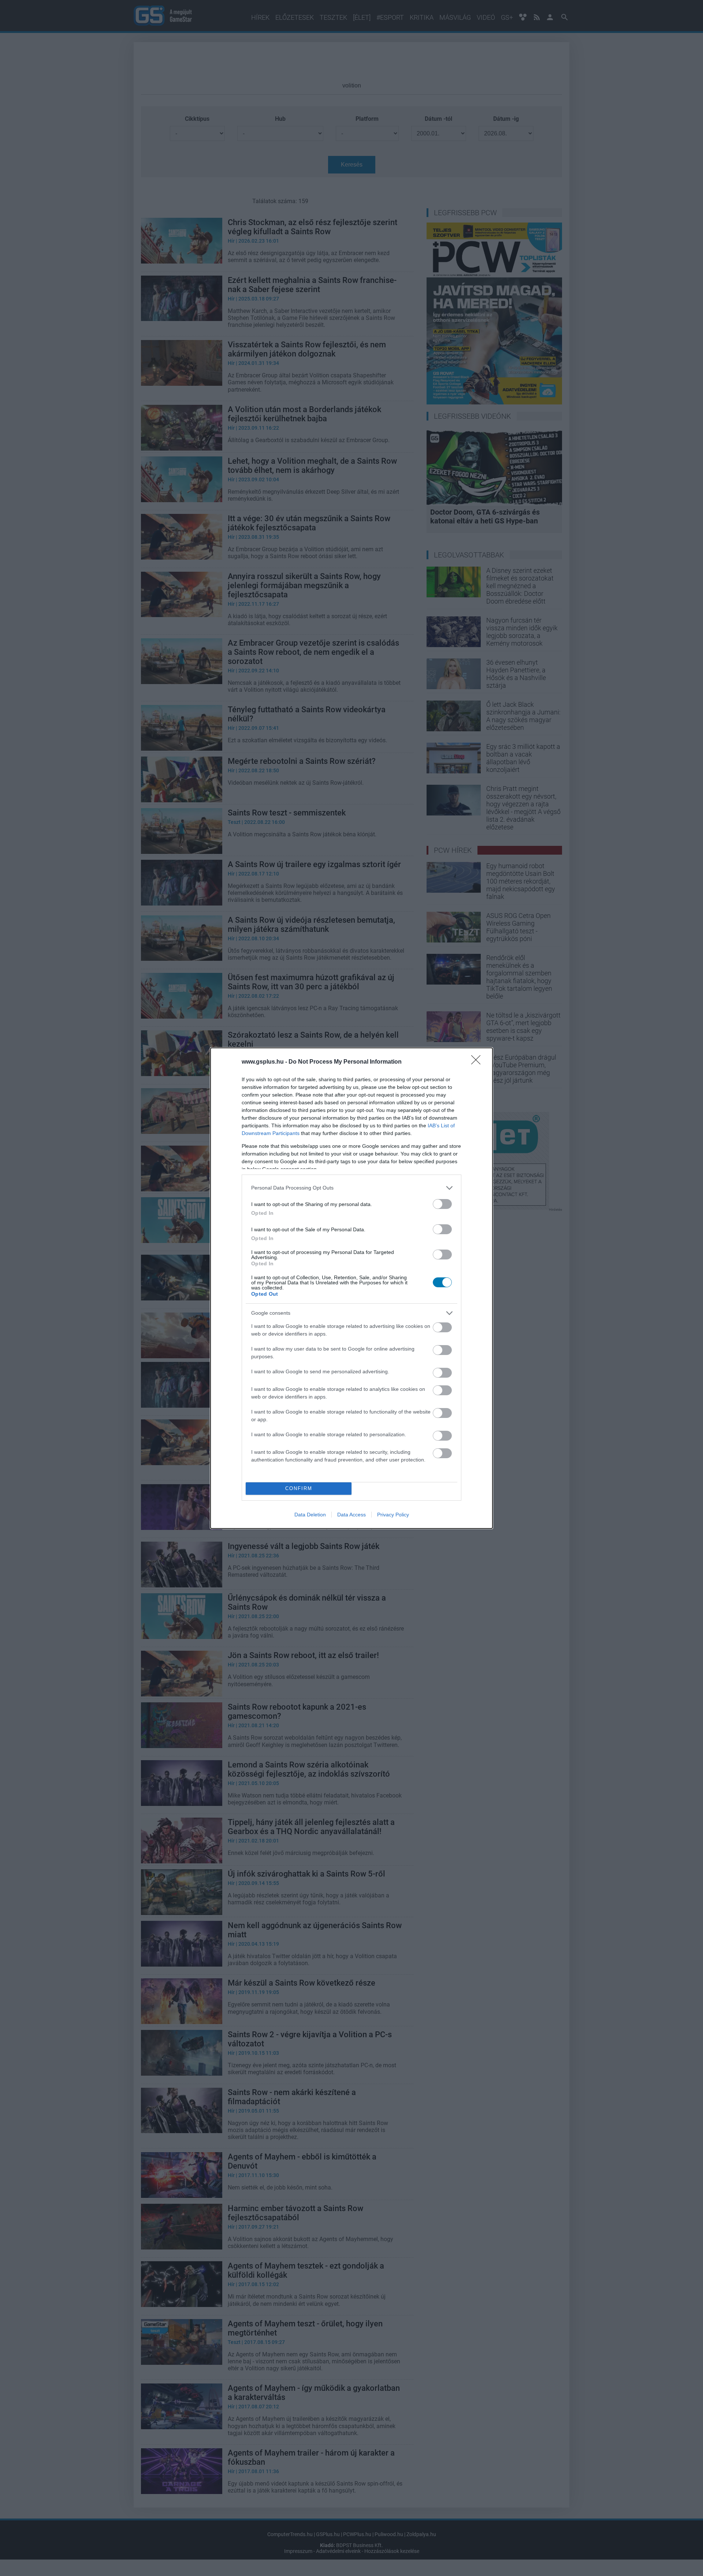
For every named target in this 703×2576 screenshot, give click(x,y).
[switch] (442, 1204)
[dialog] (351, 1288)
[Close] (478, 1062)
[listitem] (351, 1188)
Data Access (351, 1515)
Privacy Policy (393, 1515)
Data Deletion (310, 1515)
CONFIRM (299, 1488)
